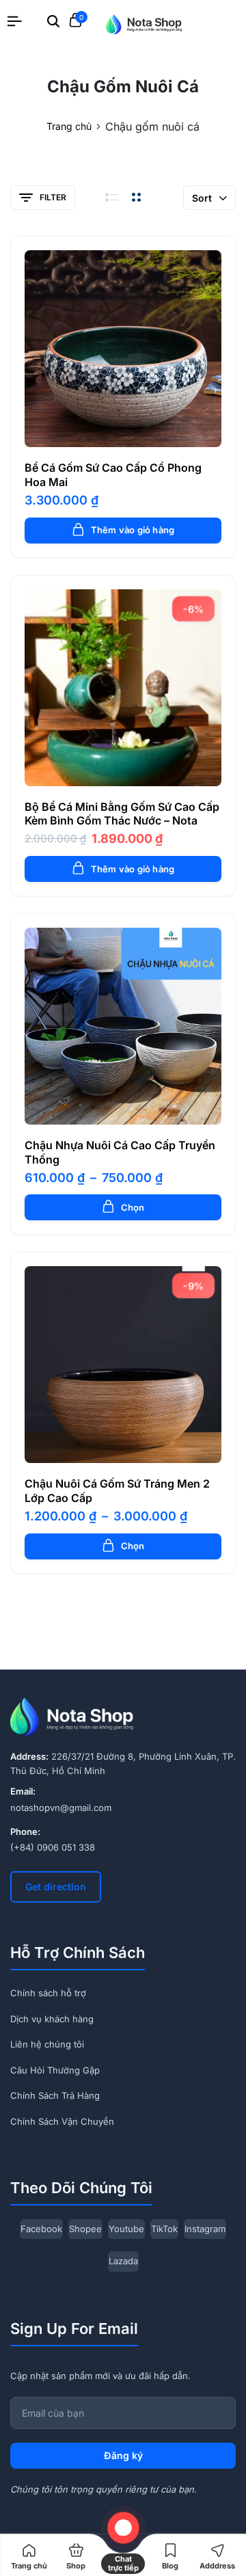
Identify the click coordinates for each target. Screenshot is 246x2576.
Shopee (85, 2229)
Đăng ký (123, 2455)
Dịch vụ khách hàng (52, 2019)
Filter (53, 197)
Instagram (205, 2229)
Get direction (56, 1887)
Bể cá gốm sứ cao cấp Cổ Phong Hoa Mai (113, 475)
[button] (123, 431)
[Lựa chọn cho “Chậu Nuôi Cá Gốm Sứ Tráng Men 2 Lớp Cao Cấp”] (123, 1447)
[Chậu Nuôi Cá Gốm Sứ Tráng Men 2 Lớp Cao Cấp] (123, 1365)
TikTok (164, 2229)
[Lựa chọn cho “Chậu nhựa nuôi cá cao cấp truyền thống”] (123, 1108)
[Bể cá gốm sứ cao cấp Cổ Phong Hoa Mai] (123, 349)
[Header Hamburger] (14, 21)
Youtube (126, 2229)
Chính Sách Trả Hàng (55, 2095)
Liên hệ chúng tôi (47, 2044)
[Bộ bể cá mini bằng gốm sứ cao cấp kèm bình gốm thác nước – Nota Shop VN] (123, 688)
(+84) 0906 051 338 (53, 1847)
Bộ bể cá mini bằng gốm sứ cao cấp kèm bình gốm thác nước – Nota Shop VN (122, 821)
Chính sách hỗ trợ (48, 1993)
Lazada (123, 2261)
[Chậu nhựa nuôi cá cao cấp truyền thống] (123, 1026)
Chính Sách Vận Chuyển (62, 2121)
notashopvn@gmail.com (61, 1808)
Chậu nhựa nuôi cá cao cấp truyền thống (120, 1152)
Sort (202, 198)
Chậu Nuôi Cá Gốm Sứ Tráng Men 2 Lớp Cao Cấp (117, 1491)
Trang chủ (69, 126)
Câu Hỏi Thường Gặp (55, 2070)
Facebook (41, 2229)
